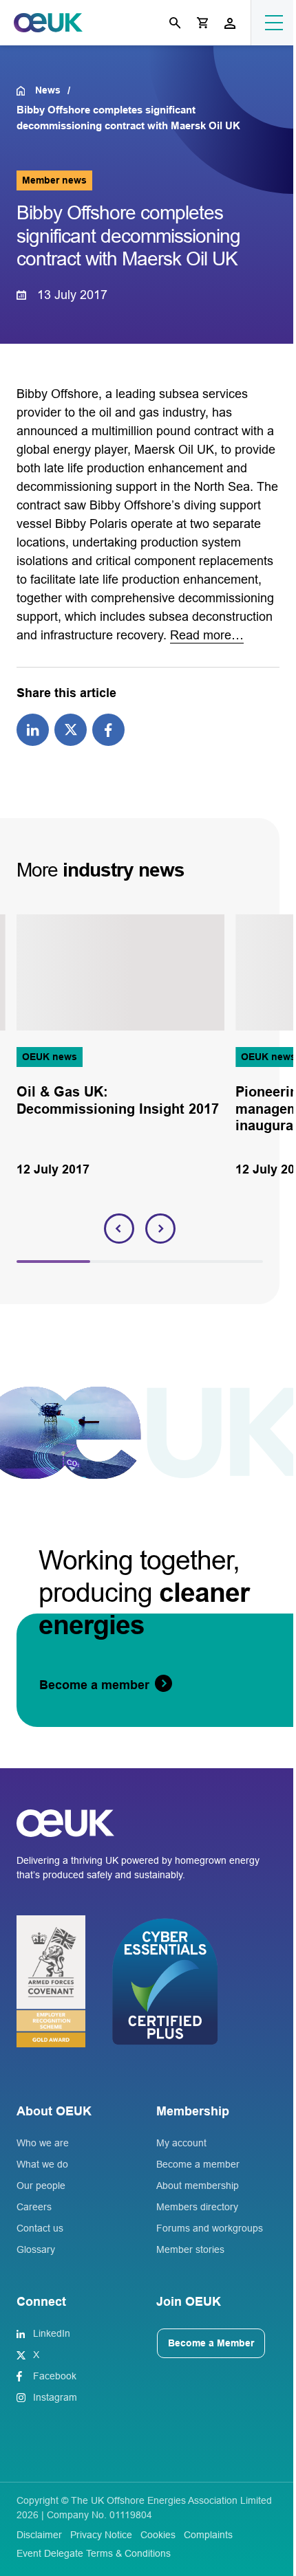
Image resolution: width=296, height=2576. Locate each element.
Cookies (158, 2535)
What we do (42, 2164)
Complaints (208, 2535)
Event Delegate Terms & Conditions (94, 2553)
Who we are (43, 2143)
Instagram (55, 2397)
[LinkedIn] (33, 729)
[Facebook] (108, 729)
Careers (34, 2207)
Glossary (36, 2249)
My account (181, 2143)
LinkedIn (52, 2333)
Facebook (55, 2376)
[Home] (26, 91)
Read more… (207, 635)
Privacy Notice (101, 2535)
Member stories (190, 2249)
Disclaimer (39, 2535)
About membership (198, 2186)
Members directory (197, 2207)
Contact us (40, 2228)
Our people (41, 2186)
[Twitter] (71, 729)
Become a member (198, 2164)
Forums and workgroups (210, 2228)
